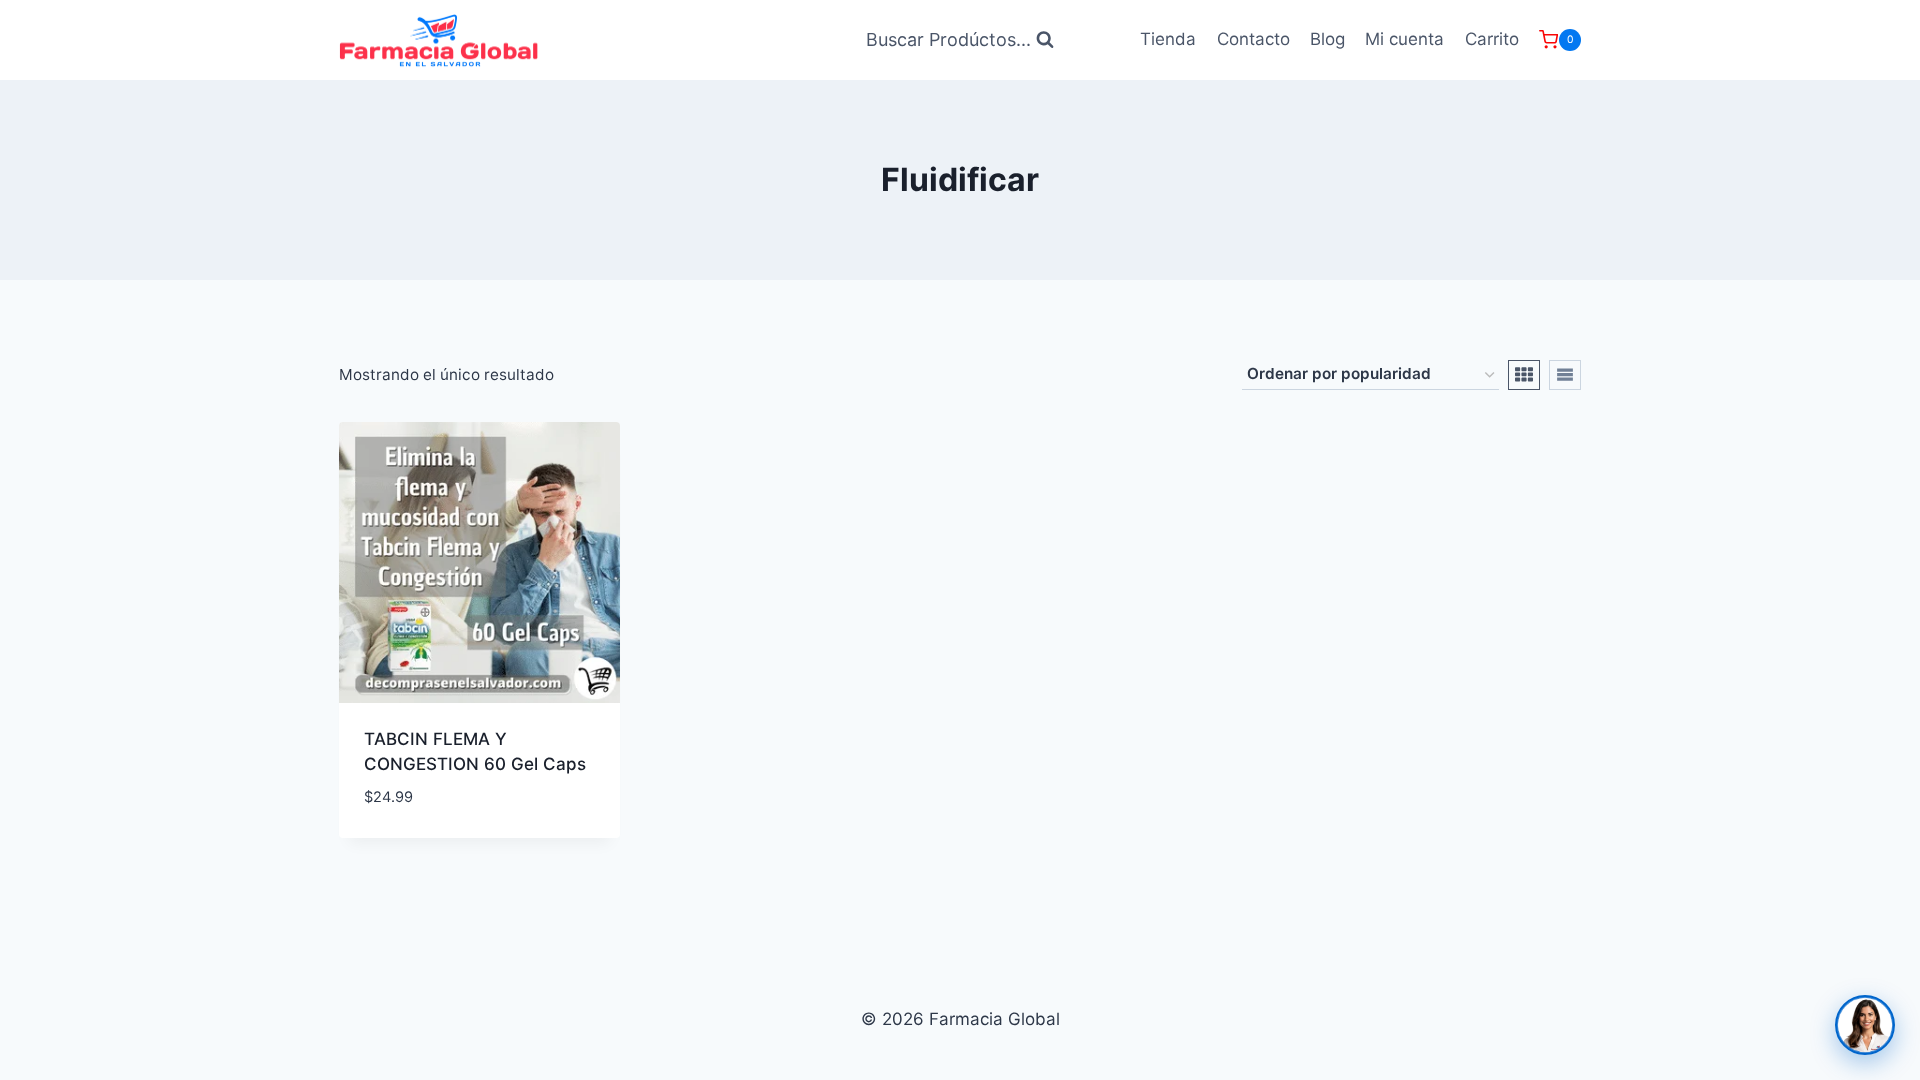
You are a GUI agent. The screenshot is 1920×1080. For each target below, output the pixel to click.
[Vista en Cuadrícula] (1524, 375)
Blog (1327, 39)
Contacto (1253, 39)
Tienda (1168, 39)
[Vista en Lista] (1565, 375)
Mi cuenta (1404, 39)
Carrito (1492, 39)
